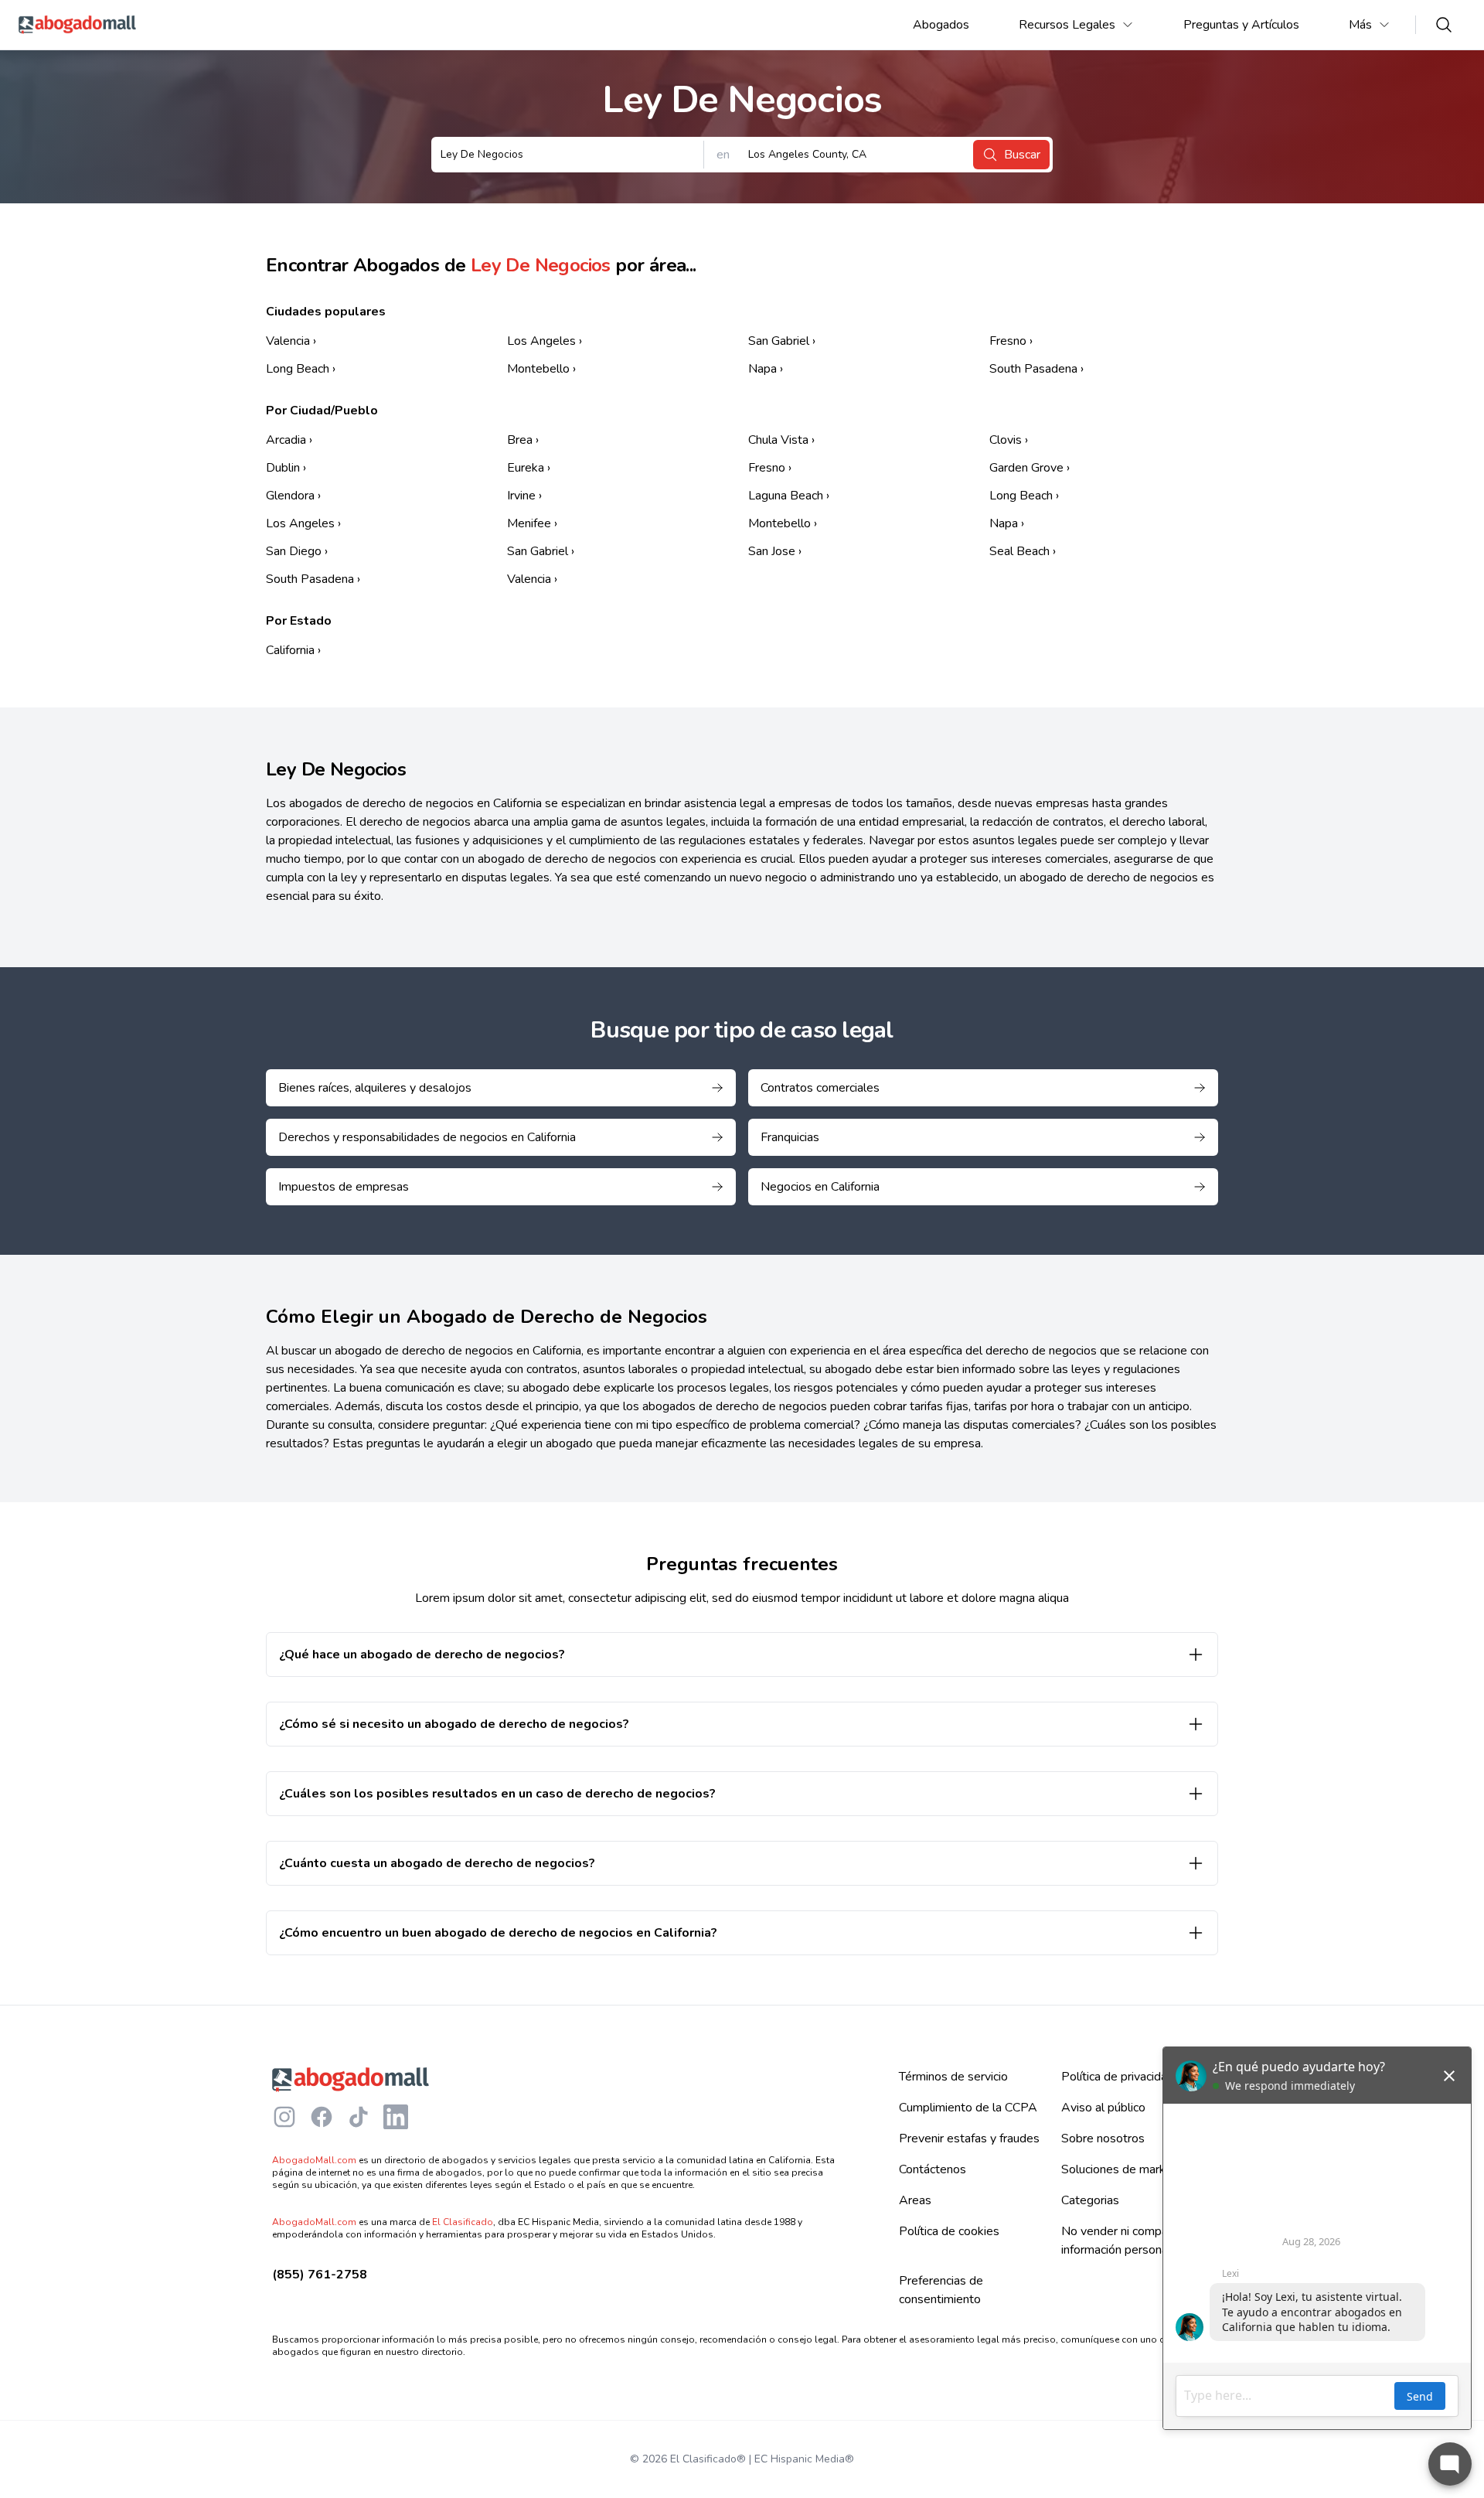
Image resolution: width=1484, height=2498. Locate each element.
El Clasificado (463, 2222)
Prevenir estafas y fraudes (969, 2138)
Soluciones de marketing (1127, 2169)
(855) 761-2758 (320, 2275)
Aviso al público (1103, 2108)
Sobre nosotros (1103, 2138)
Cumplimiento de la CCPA (968, 2108)
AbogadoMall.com (314, 2160)
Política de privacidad (1118, 2077)
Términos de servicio (953, 2077)
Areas (915, 2200)
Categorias (1090, 2200)
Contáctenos (933, 2169)
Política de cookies (949, 2231)
